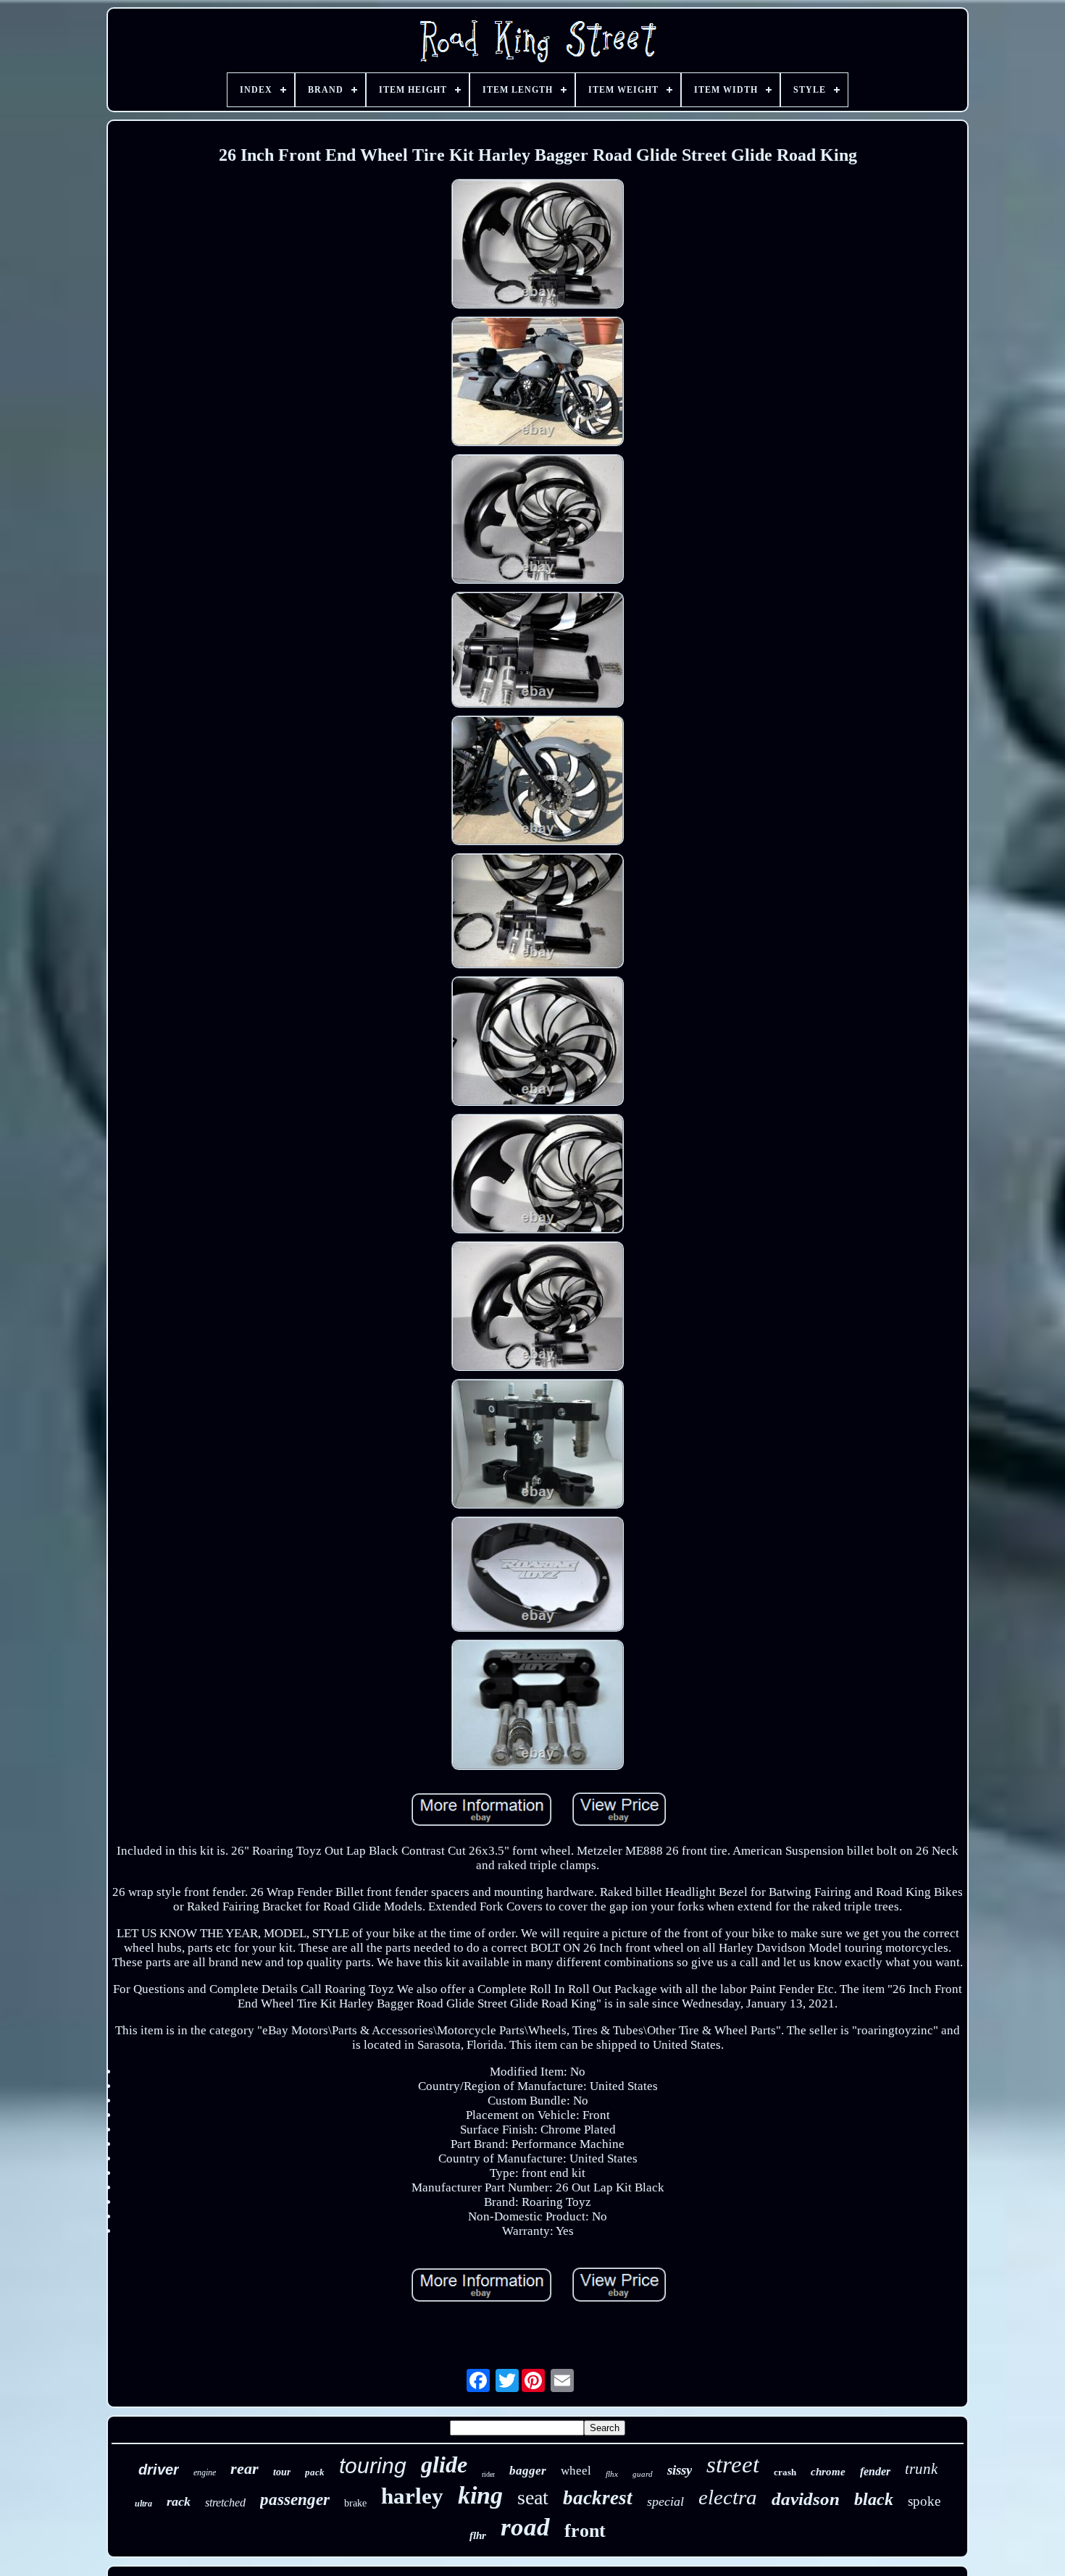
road (525, 2527)
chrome (828, 2472)
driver (159, 2470)
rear (245, 2468)
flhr (478, 2535)
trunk (921, 2469)
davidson (806, 2499)
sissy (680, 2470)
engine (205, 2472)
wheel (576, 2471)
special (665, 2501)
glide (444, 2464)
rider (488, 2474)
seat (533, 2497)
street (733, 2464)
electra (728, 2497)
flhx (612, 2474)
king (480, 2495)
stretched (225, 2502)
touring (373, 2466)
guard (643, 2474)
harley (412, 2496)
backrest (598, 2498)
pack (315, 2472)
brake (355, 2503)
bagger (528, 2471)
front (585, 2531)
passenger (295, 2500)
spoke (924, 2501)
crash (785, 2472)
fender (875, 2471)
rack (179, 2501)
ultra (143, 2504)
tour (282, 2472)
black (874, 2499)
